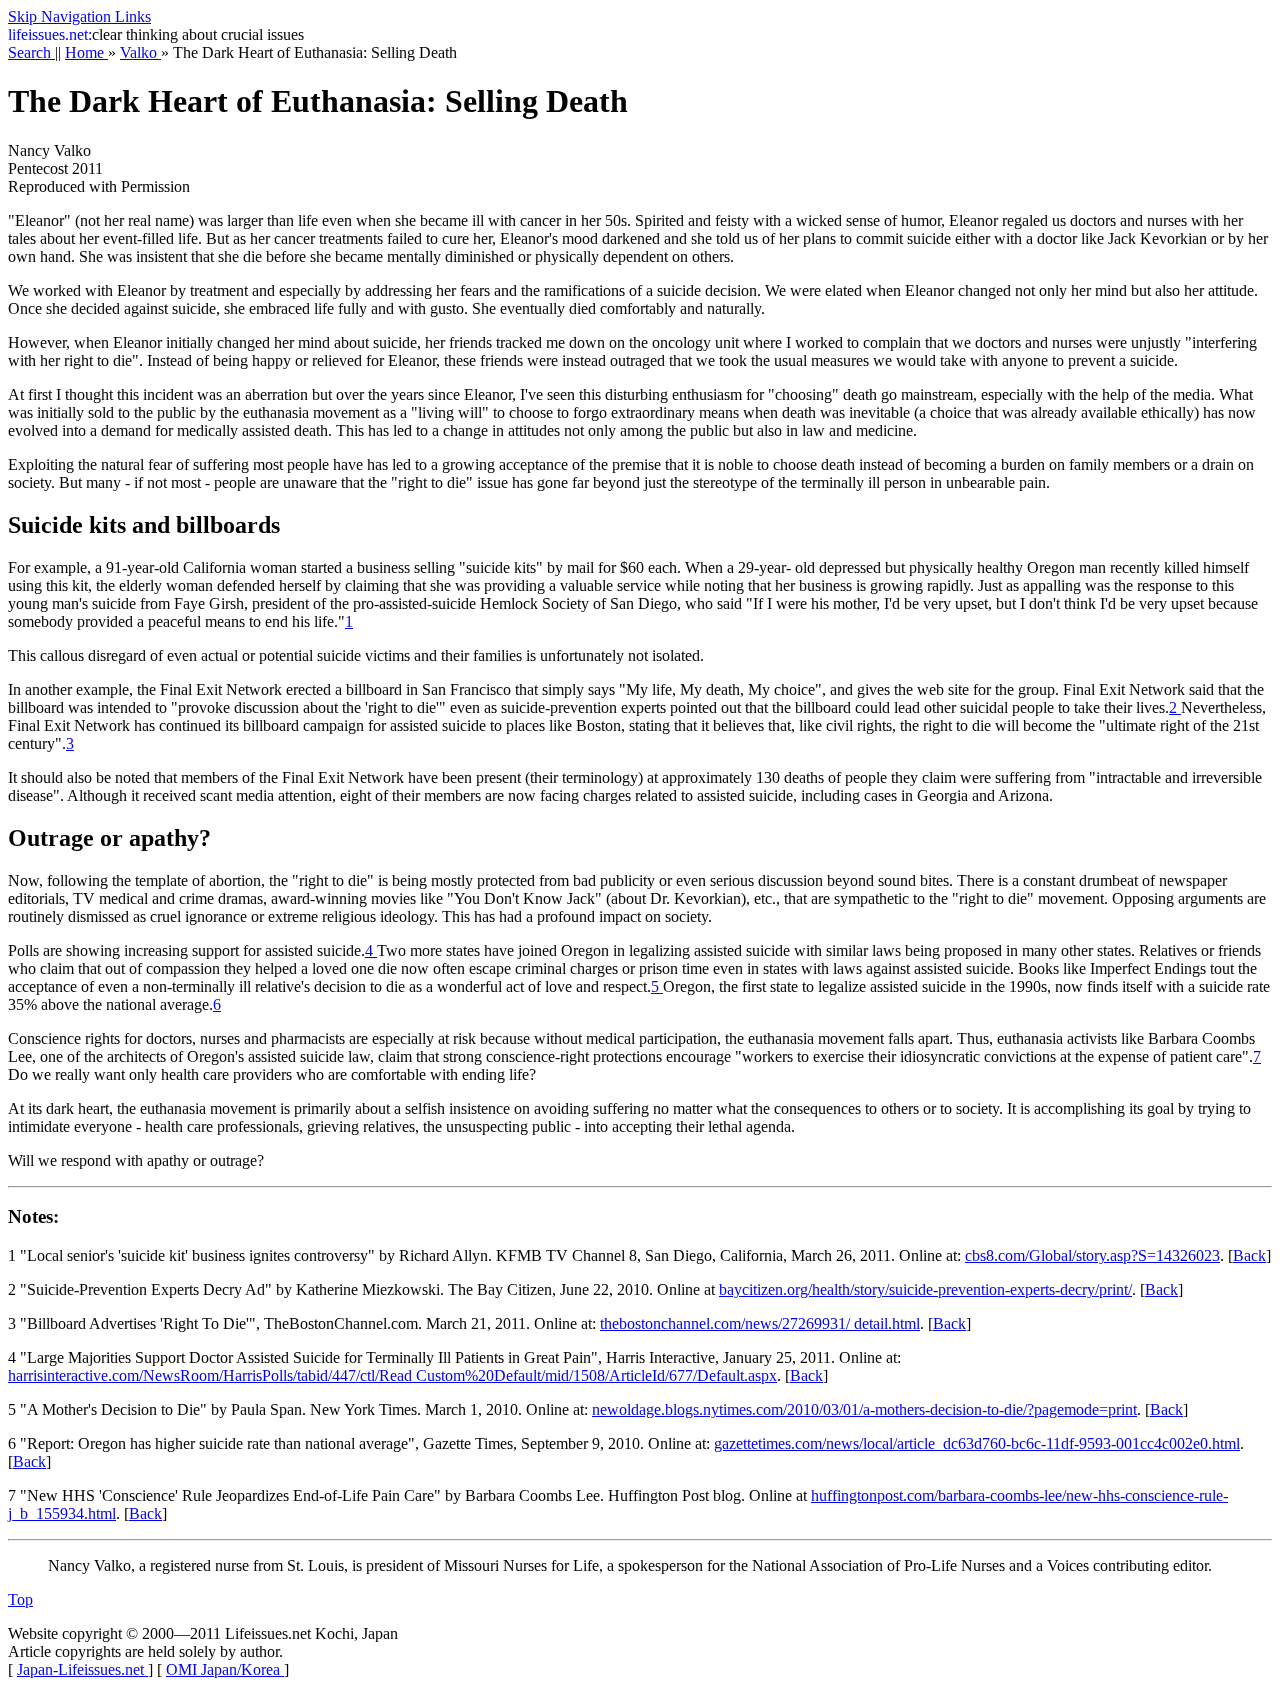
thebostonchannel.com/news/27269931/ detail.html (760, 1323)
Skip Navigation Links (79, 16)
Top (20, 1599)
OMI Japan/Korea (225, 1669)
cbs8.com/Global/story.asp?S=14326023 (1092, 1255)
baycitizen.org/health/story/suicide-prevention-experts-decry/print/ (925, 1289)
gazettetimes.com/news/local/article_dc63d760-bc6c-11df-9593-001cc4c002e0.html (977, 1443)
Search (31, 52)
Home (86, 52)
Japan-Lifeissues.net (82, 1669)
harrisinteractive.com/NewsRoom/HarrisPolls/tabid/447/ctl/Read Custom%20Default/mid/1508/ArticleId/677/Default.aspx (392, 1375)
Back (1249, 1255)
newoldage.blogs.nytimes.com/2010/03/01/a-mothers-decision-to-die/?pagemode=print (864, 1409)
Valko (140, 52)
